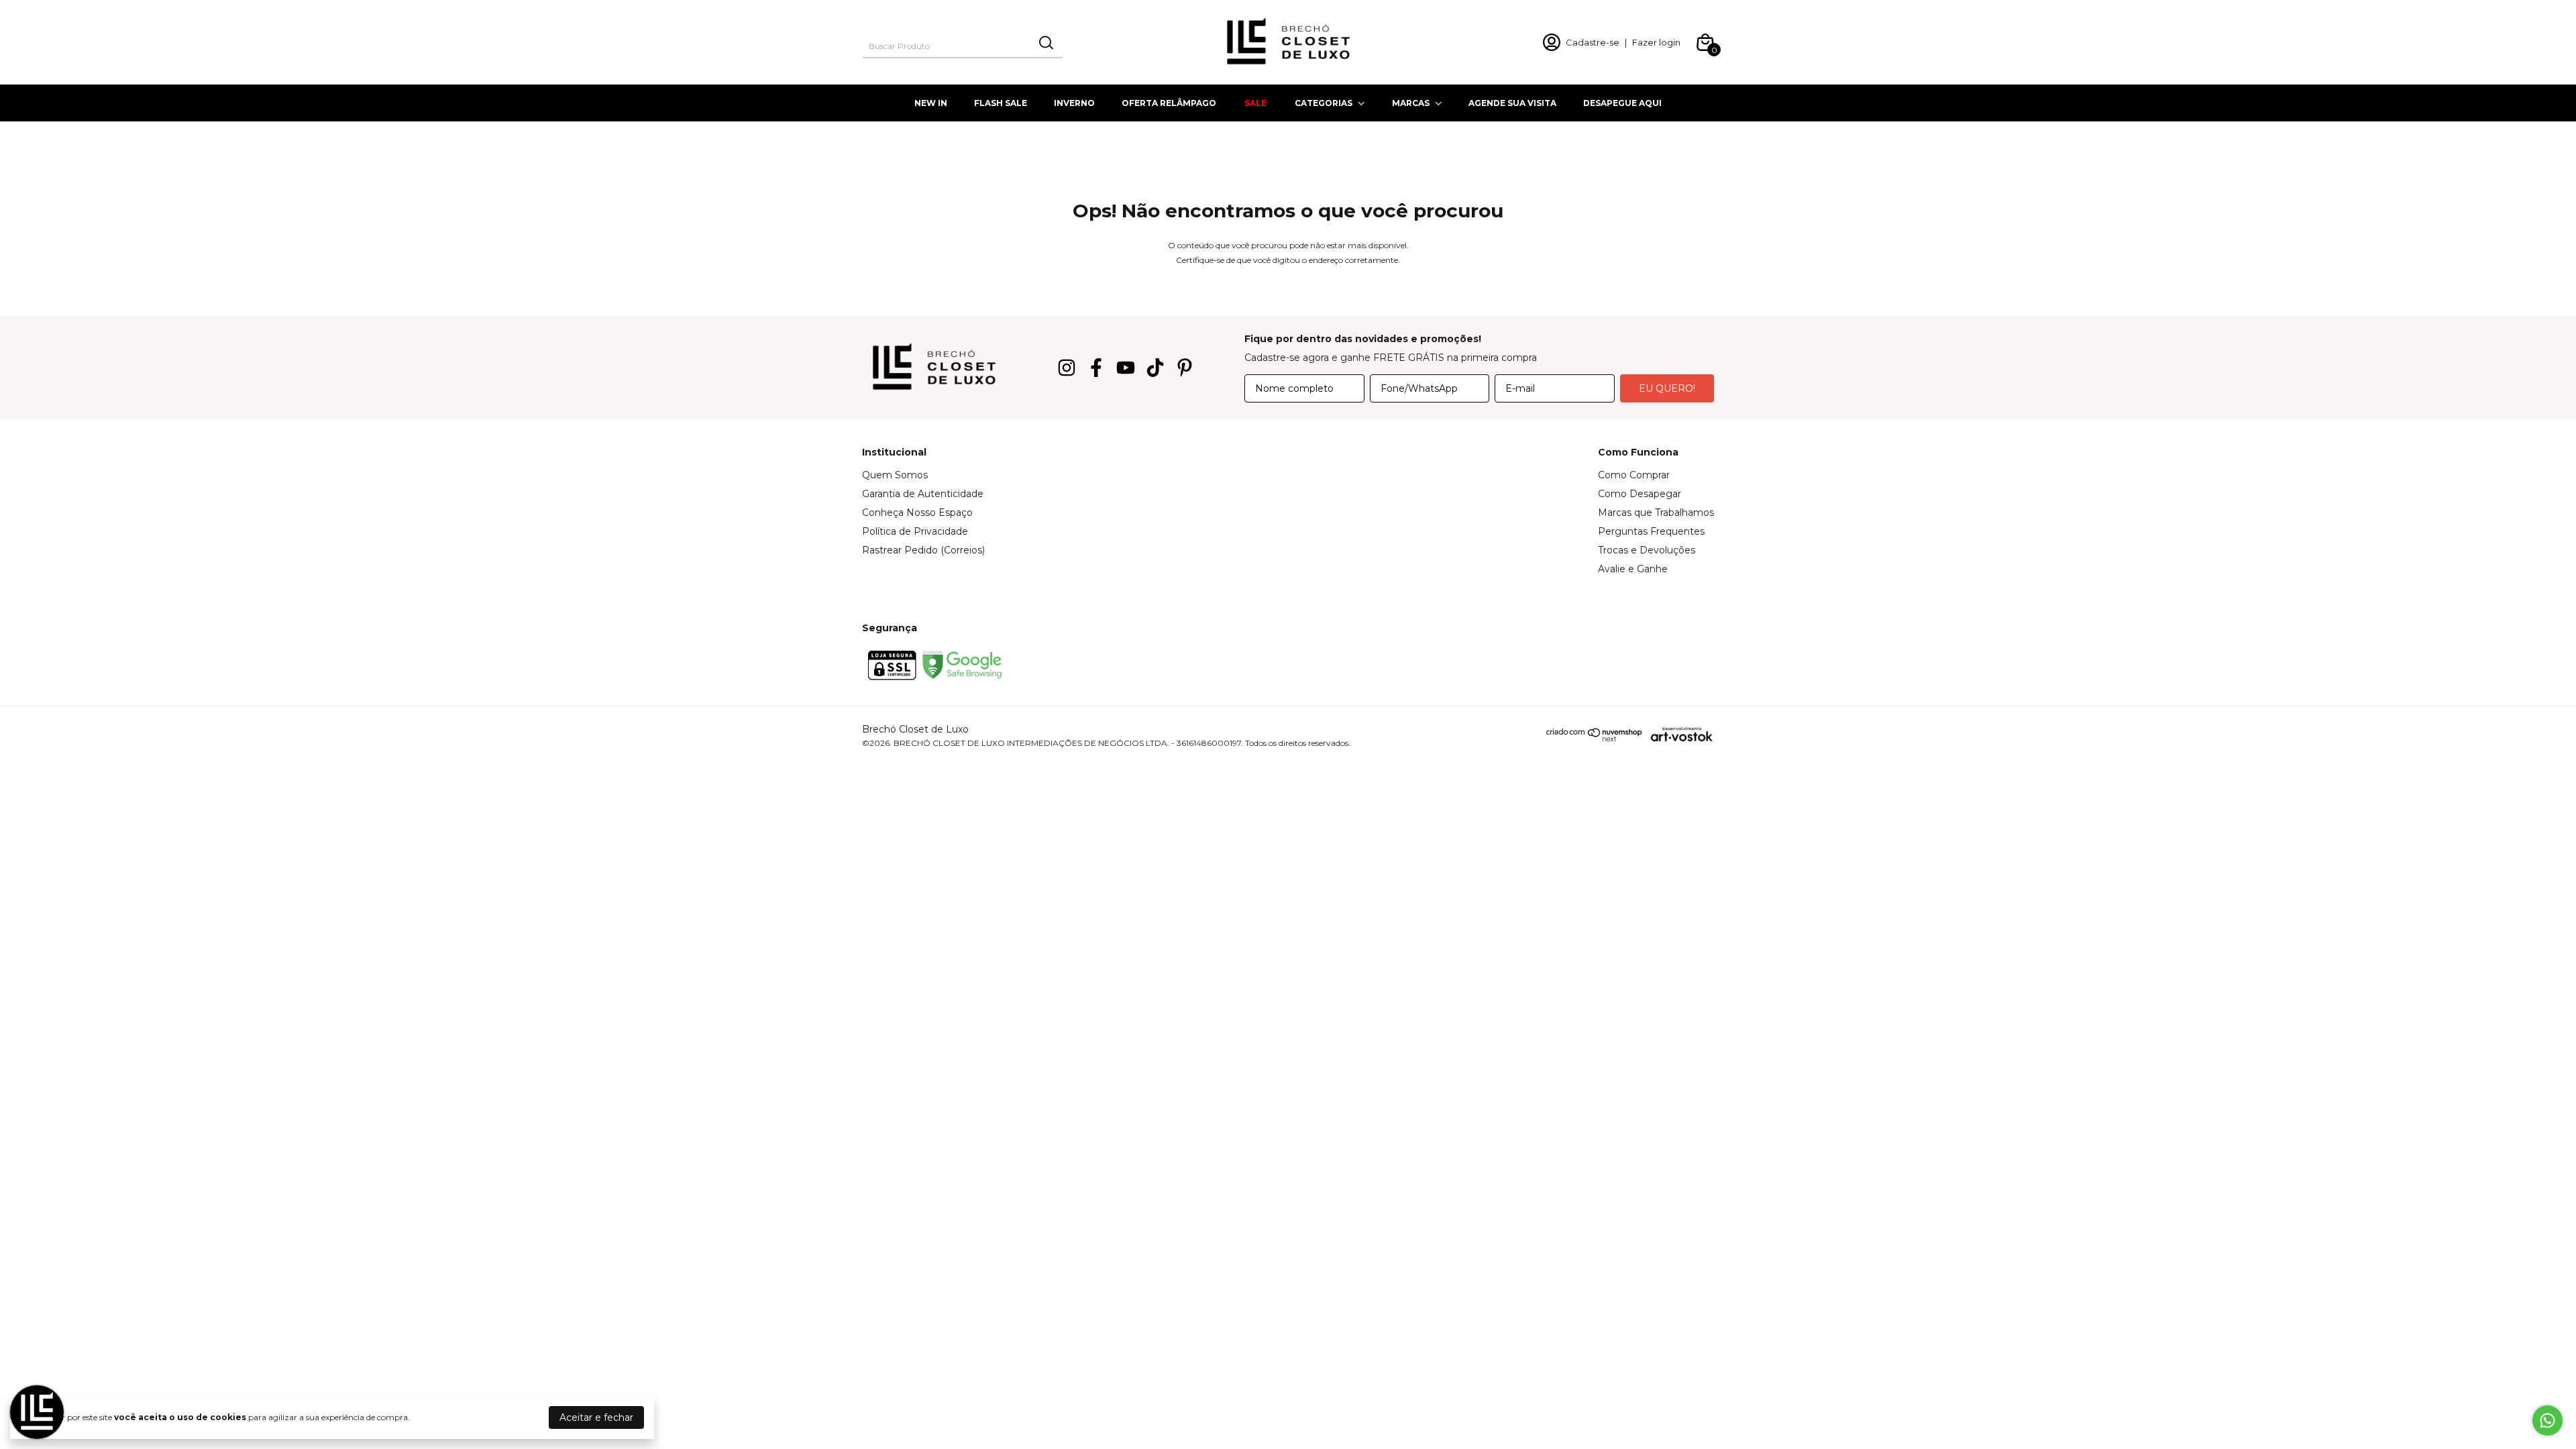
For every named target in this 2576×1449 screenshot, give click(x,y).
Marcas (1411, 103)
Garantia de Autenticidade (923, 494)
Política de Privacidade (915, 531)
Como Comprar (1634, 475)
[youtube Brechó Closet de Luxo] (1126, 368)
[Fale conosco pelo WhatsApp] (2547, 1420)
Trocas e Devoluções (1647, 550)
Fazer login (1656, 42)
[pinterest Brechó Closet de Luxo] (1185, 368)
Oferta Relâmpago (1169, 103)
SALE (1255, 103)
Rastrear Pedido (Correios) (923, 550)
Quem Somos (895, 475)
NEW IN (931, 103)
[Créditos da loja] (1678, 734)
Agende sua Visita (1512, 103)
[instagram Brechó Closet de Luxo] (1067, 368)
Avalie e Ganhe (1633, 569)
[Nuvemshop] (1595, 739)
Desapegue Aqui (1622, 103)
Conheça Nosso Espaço (917, 513)
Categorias (1324, 103)
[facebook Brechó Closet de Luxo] (1096, 368)
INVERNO (1074, 103)
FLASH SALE (1001, 103)
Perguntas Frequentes (1651, 531)
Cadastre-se (1593, 42)
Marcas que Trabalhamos (1656, 513)
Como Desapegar (1640, 494)
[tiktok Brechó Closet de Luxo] (1155, 368)
